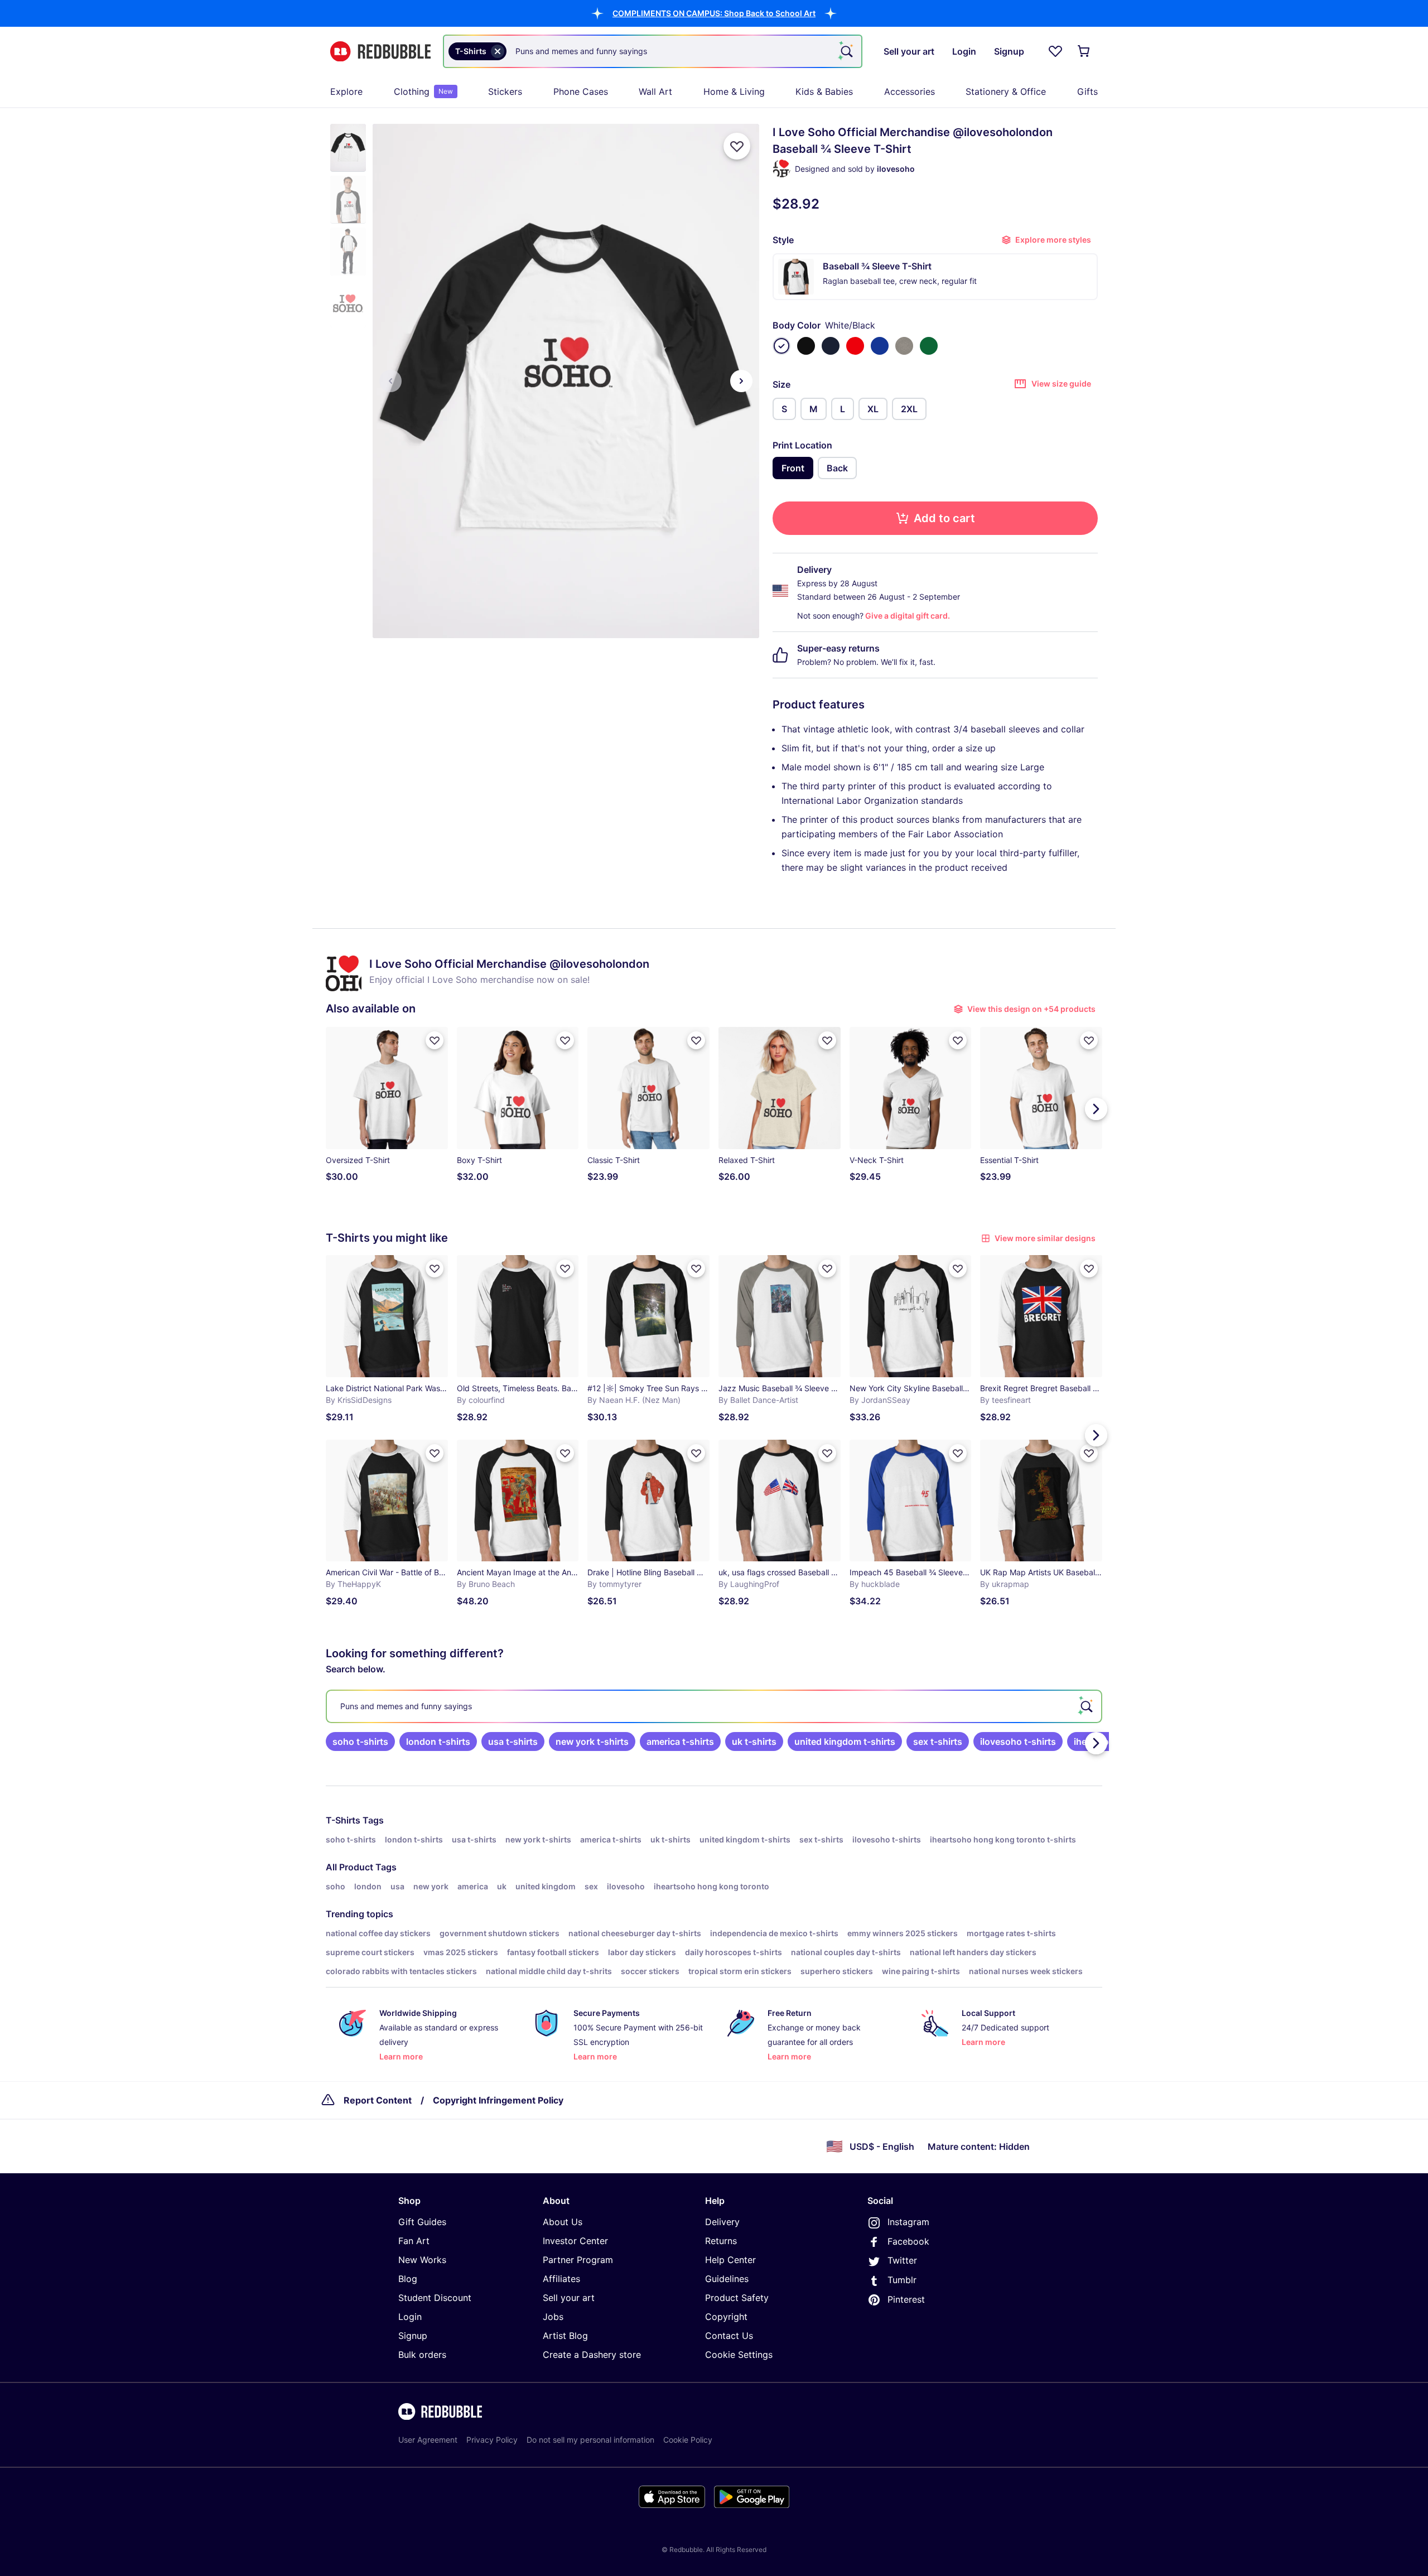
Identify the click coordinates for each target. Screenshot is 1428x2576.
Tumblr (902, 2280)
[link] (360, 1742)
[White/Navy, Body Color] (831, 346)
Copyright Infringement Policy (498, 2100)
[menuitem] (346, 91)
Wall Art (655, 91)
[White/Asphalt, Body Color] (904, 346)
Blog (408, 2279)
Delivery (722, 2222)
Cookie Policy (688, 2440)
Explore (346, 91)
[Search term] (846, 51)
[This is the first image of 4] (390, 381)
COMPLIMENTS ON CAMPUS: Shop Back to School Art (714, 13)
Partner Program (578, 2260)
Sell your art (569, 2298)
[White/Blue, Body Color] (880, 346)
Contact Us (729, 2336)
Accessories (910, 91)
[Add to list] (737, 146)
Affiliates (561, 2279)
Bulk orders (422, 2355)
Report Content (378, 2100)
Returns (721, 2241)
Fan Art (414, 2241)
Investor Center (575, 2241)
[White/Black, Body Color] (781, 346)
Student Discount (435, 2298)
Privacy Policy (492, 2440)
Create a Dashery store (592, 2355)
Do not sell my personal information (590, 2440)
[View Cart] (1084, 51)
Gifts (1087, 91)
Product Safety (737, 2298)
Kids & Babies (824, 91)
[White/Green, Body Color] (929, 346)
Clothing (423, 91)
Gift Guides (422, 2222)
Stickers (505, 91)
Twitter (902, 2260)
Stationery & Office (1006, 91)
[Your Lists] (1055, 51)
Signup (413, 2336)
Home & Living (734, 91)
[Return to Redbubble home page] (380, 52)
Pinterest (906, 2299)
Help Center (730, 2260)
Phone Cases (581, 91)
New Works (422, 2260)
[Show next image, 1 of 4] (741, 381)
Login (410, 2317)
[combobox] (653, 51)
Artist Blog (565, 2336)
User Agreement (428, 2440)
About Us (563, 2222)
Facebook (908, 2241)
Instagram (908, 2222)
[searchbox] (714, 1706)
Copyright (726, 2317)
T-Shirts (343, 1820)
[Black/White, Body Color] (806, 346)
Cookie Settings (739, 2355)
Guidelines (727, 2279)
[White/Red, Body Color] (855, 346)
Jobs (553, 2317)
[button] (714, 13)
